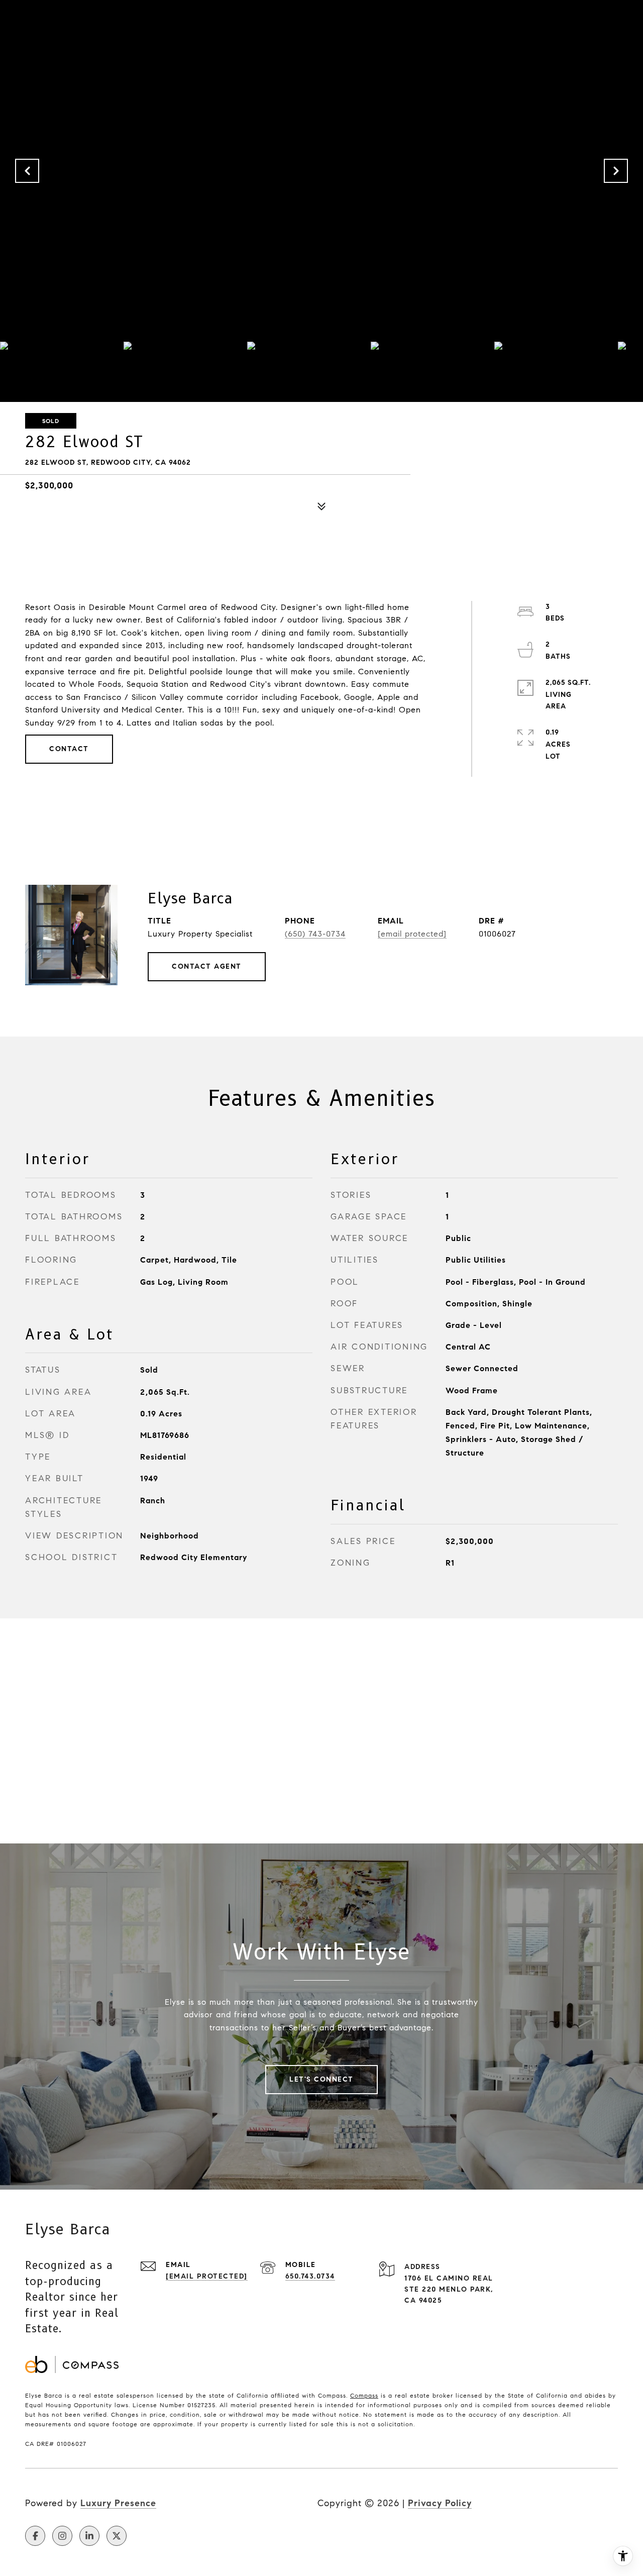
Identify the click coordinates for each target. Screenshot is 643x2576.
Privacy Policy (440, 2503)
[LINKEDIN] (89, 2536)
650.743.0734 (310, 2276)
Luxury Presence (118, 2503)
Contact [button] (69, 749)
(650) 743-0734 (315, 934)
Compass (364, 2395)
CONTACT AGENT (207, 966)
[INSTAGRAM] (62, 2536)
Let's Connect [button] (321, 2079)
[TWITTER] (117, 2536)
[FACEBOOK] (35, 2536)
